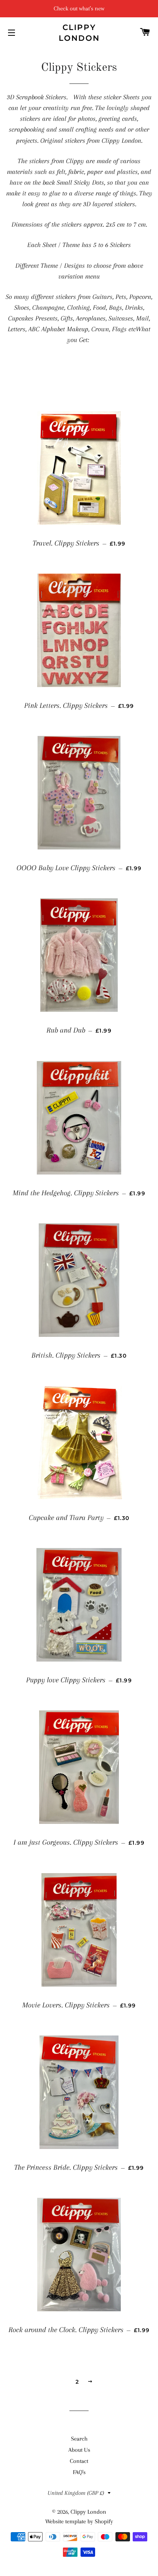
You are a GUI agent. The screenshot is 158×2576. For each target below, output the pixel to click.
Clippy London (79, 33)
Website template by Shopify (79, 2521)
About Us (79, 2450)
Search (79, 2439)
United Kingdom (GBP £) (76, 2493)
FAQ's (79, 2472)
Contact (79, 2461)
